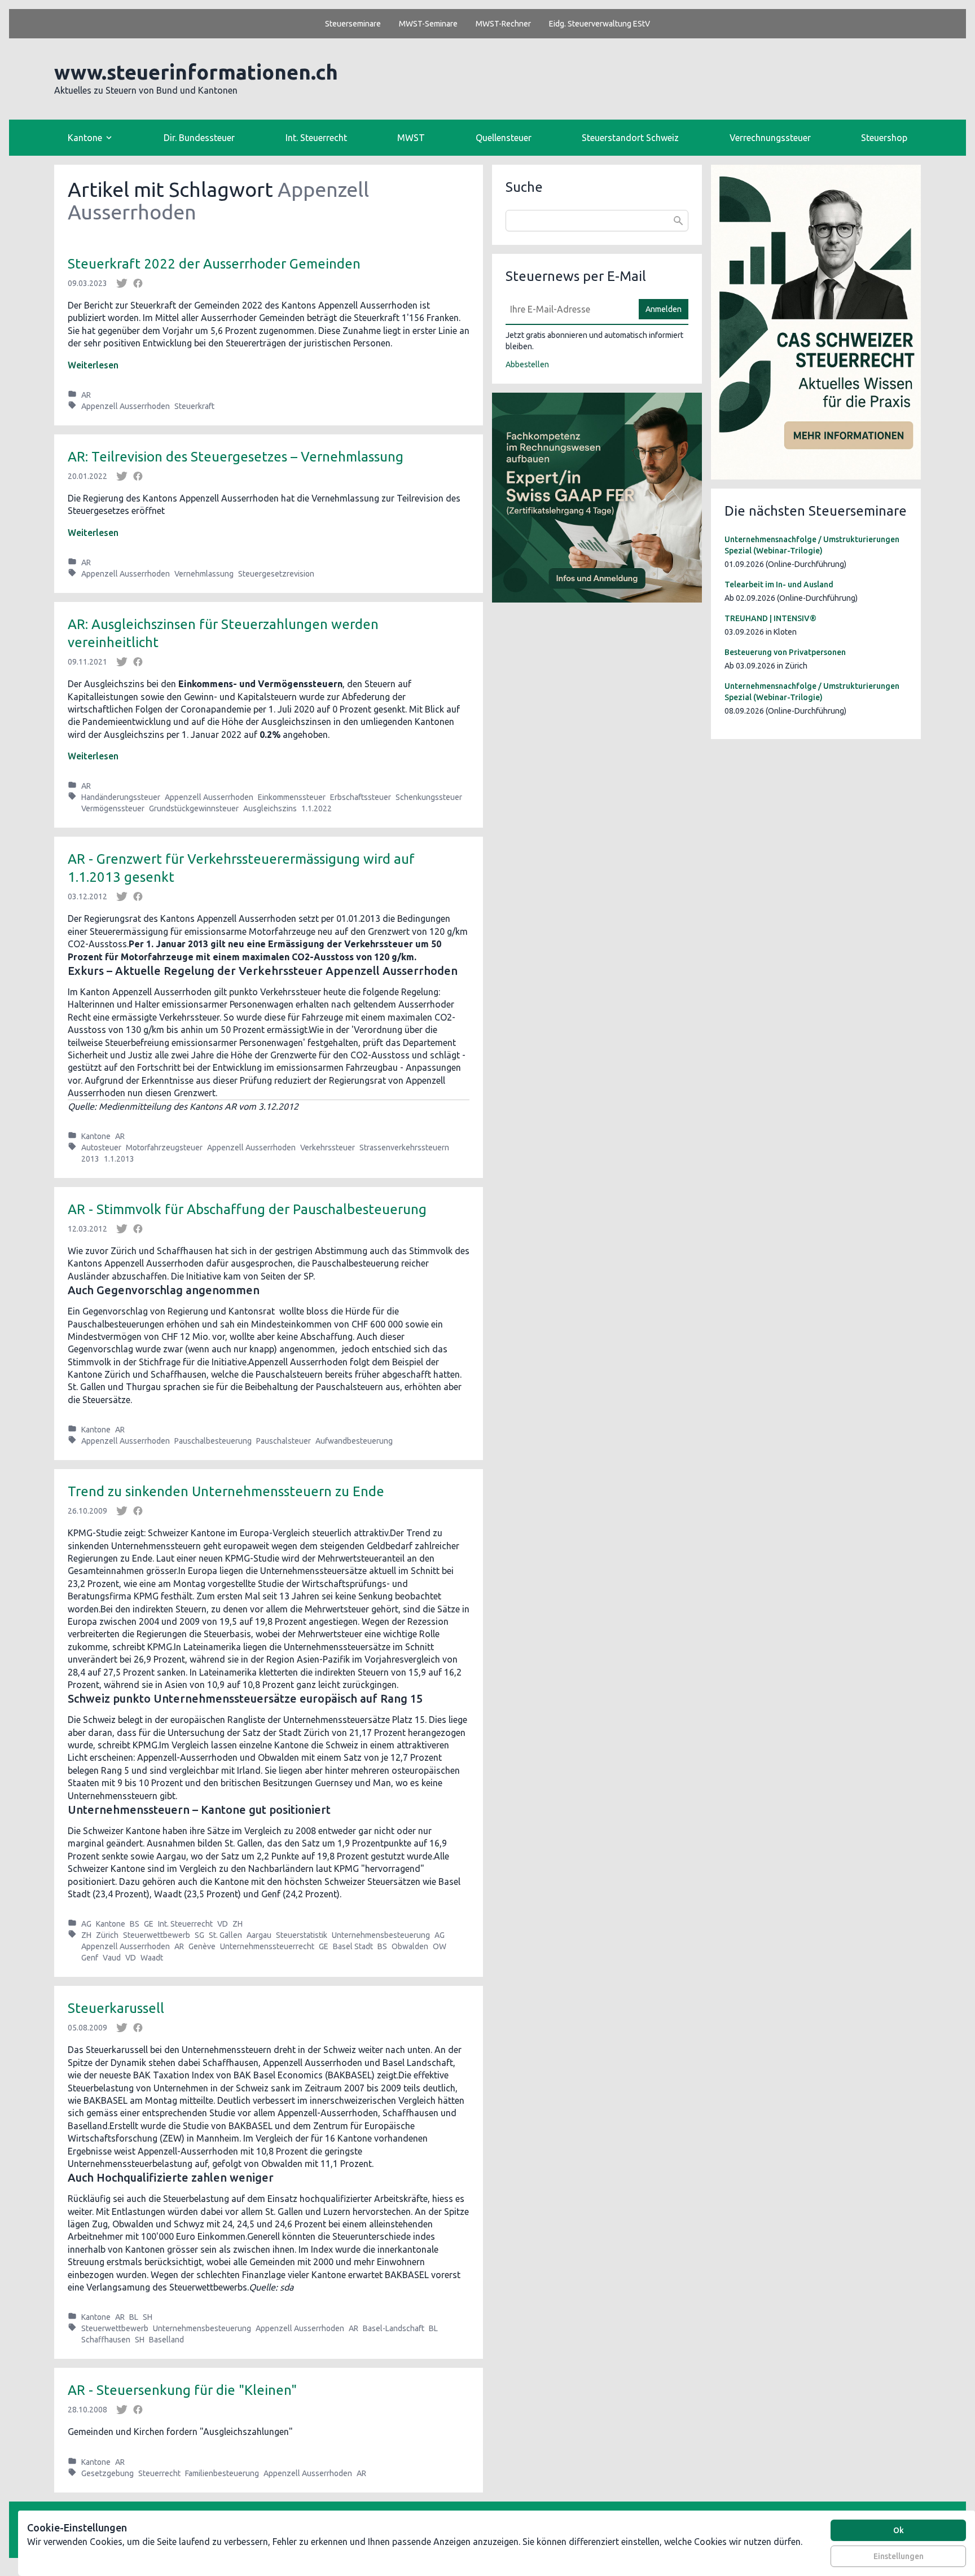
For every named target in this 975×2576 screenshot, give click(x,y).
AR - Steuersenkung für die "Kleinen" (182, 2390)
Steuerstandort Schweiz (630, 138)
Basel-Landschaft (394, 2328)
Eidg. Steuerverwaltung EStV (600, 24)
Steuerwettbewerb (157, 1935)
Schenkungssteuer (429, 797)
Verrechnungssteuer (770, 138)
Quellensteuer (504, 138)
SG (199, 1935)
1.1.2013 (119, 1159)
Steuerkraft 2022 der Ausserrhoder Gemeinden (214, 264)
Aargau (259, 1935)
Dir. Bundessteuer (199, 138)
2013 (90, 1159)
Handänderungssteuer (121, 797)
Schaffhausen (106, 2340)
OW (440, 1946)
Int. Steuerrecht (316, 138)
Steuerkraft (194, 406)
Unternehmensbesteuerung (381, 1935)
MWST (411, 138)
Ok (899, 2530)
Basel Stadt (353, 1946)
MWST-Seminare (428, 24)
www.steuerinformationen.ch (196, 72)
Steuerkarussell (116, 2008)
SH (148, 2317)
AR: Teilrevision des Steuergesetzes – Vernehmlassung (236, 457)
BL (134, 2317)
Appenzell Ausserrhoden (126, 406)
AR (86, 395)
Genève (202, 1946)
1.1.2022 (317, 808)
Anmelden (664, 309)
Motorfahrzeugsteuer (164, 1148)
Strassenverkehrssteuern (404, 1148)
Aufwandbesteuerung (354, 1441)
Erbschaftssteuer (361, 797)
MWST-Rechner (503, 24)
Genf (90, 1958)
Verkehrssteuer (328, 1148)
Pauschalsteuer (284, 1441)
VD (223, 1924)
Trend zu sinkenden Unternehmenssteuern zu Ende (226, 1491)
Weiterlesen (93, 365)
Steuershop (884, 138)
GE (149, 1924)
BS (135, 1924)
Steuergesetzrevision (276, 574)
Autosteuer (101, 1148)
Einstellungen (899, 2556)
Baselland (166, 2340)
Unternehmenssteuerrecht (267, 1946)
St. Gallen (225, 1935)
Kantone (96, 1136)
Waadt (152, 1958)
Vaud (112, 1958)
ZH (238, 1924)
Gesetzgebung (107, 2473)
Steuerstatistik (302, 1935)
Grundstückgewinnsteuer (194, 808)
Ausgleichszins (270, 808)
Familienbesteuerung (222, 2473)
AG (86, 1924)
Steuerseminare (353, 24)
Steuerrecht (159, 2473)
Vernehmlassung (204, 574)
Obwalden (410, 1946)
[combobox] (597, 221)
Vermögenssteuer (113, 808)
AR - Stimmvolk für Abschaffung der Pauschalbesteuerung (247, 1209)
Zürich (107, 1935)
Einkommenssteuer (292, 797)
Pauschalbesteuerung (213, 1441)
